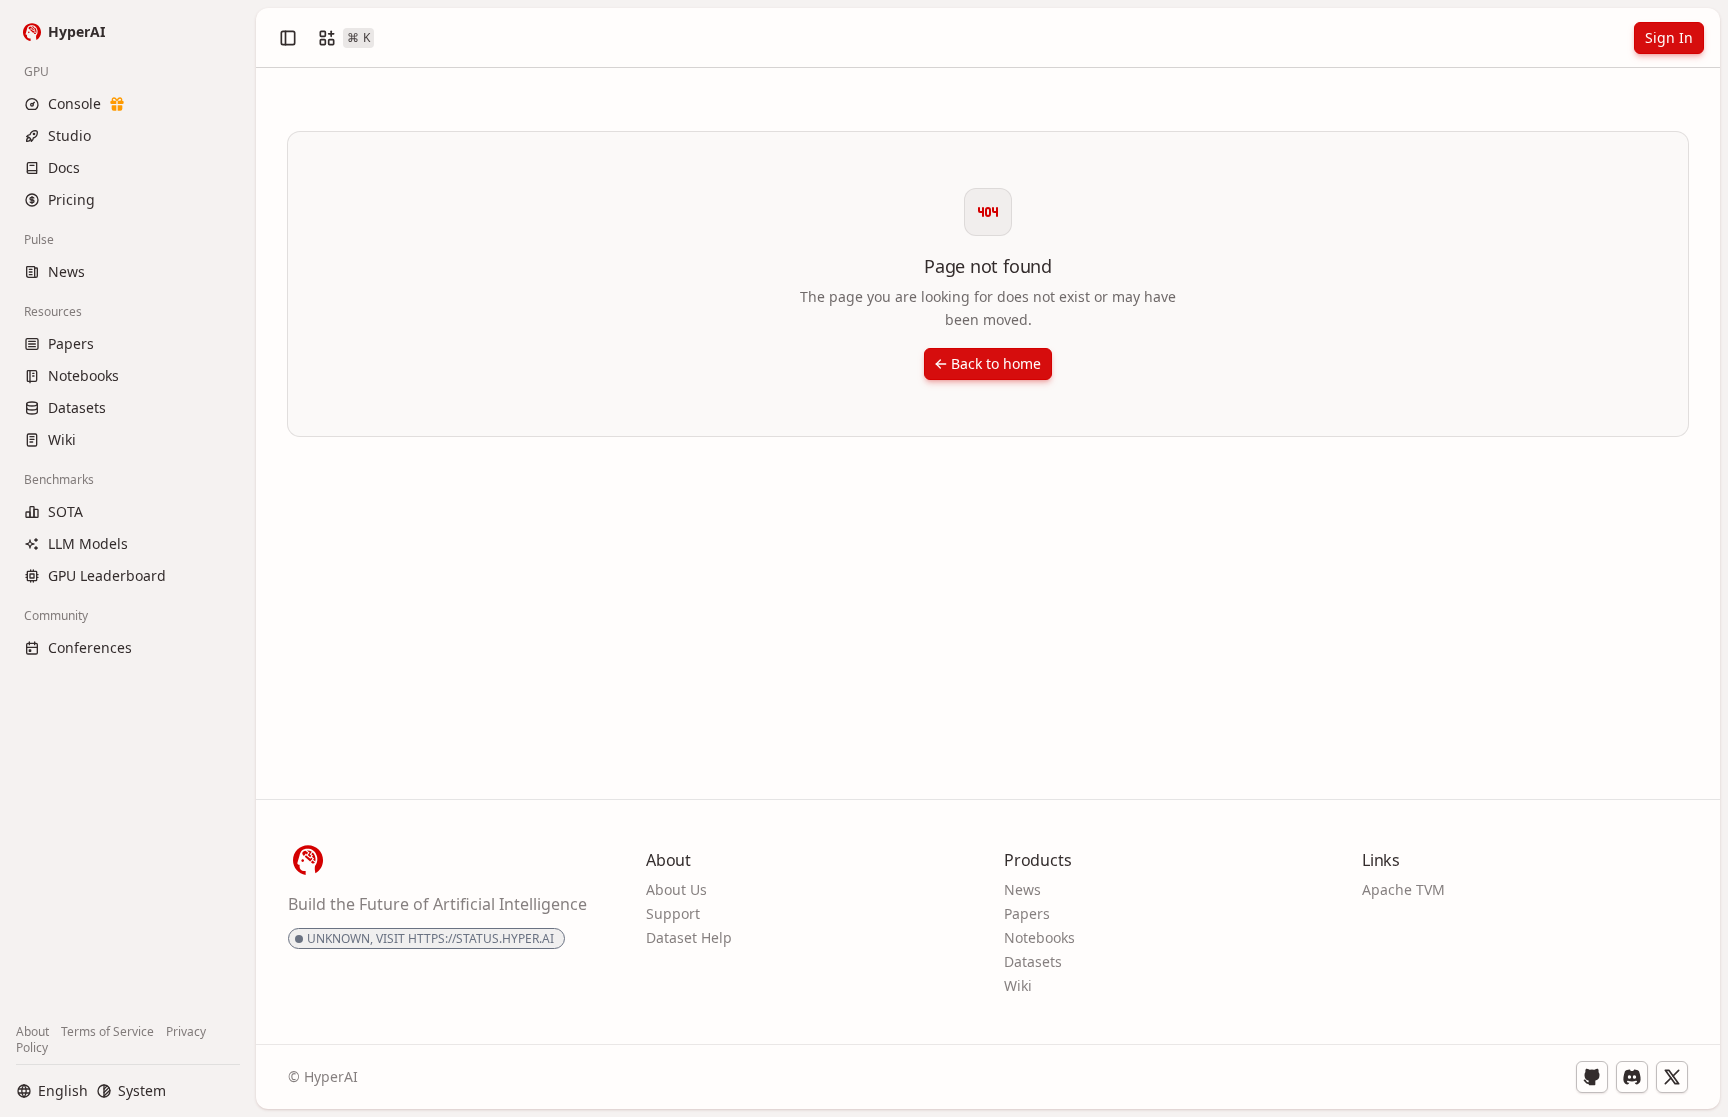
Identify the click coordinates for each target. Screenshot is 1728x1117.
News (1022, 889)
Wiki (1018, 985)
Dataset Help (689, 937)
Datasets (1033, 961)
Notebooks (1039, 937)
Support (673, 913)
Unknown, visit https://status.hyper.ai (430, 938)
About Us (676, 889)
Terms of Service (107, 1031)
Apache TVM (1403, 889)
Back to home (996, 363)
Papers (1027, 913)
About (32, 1031)
